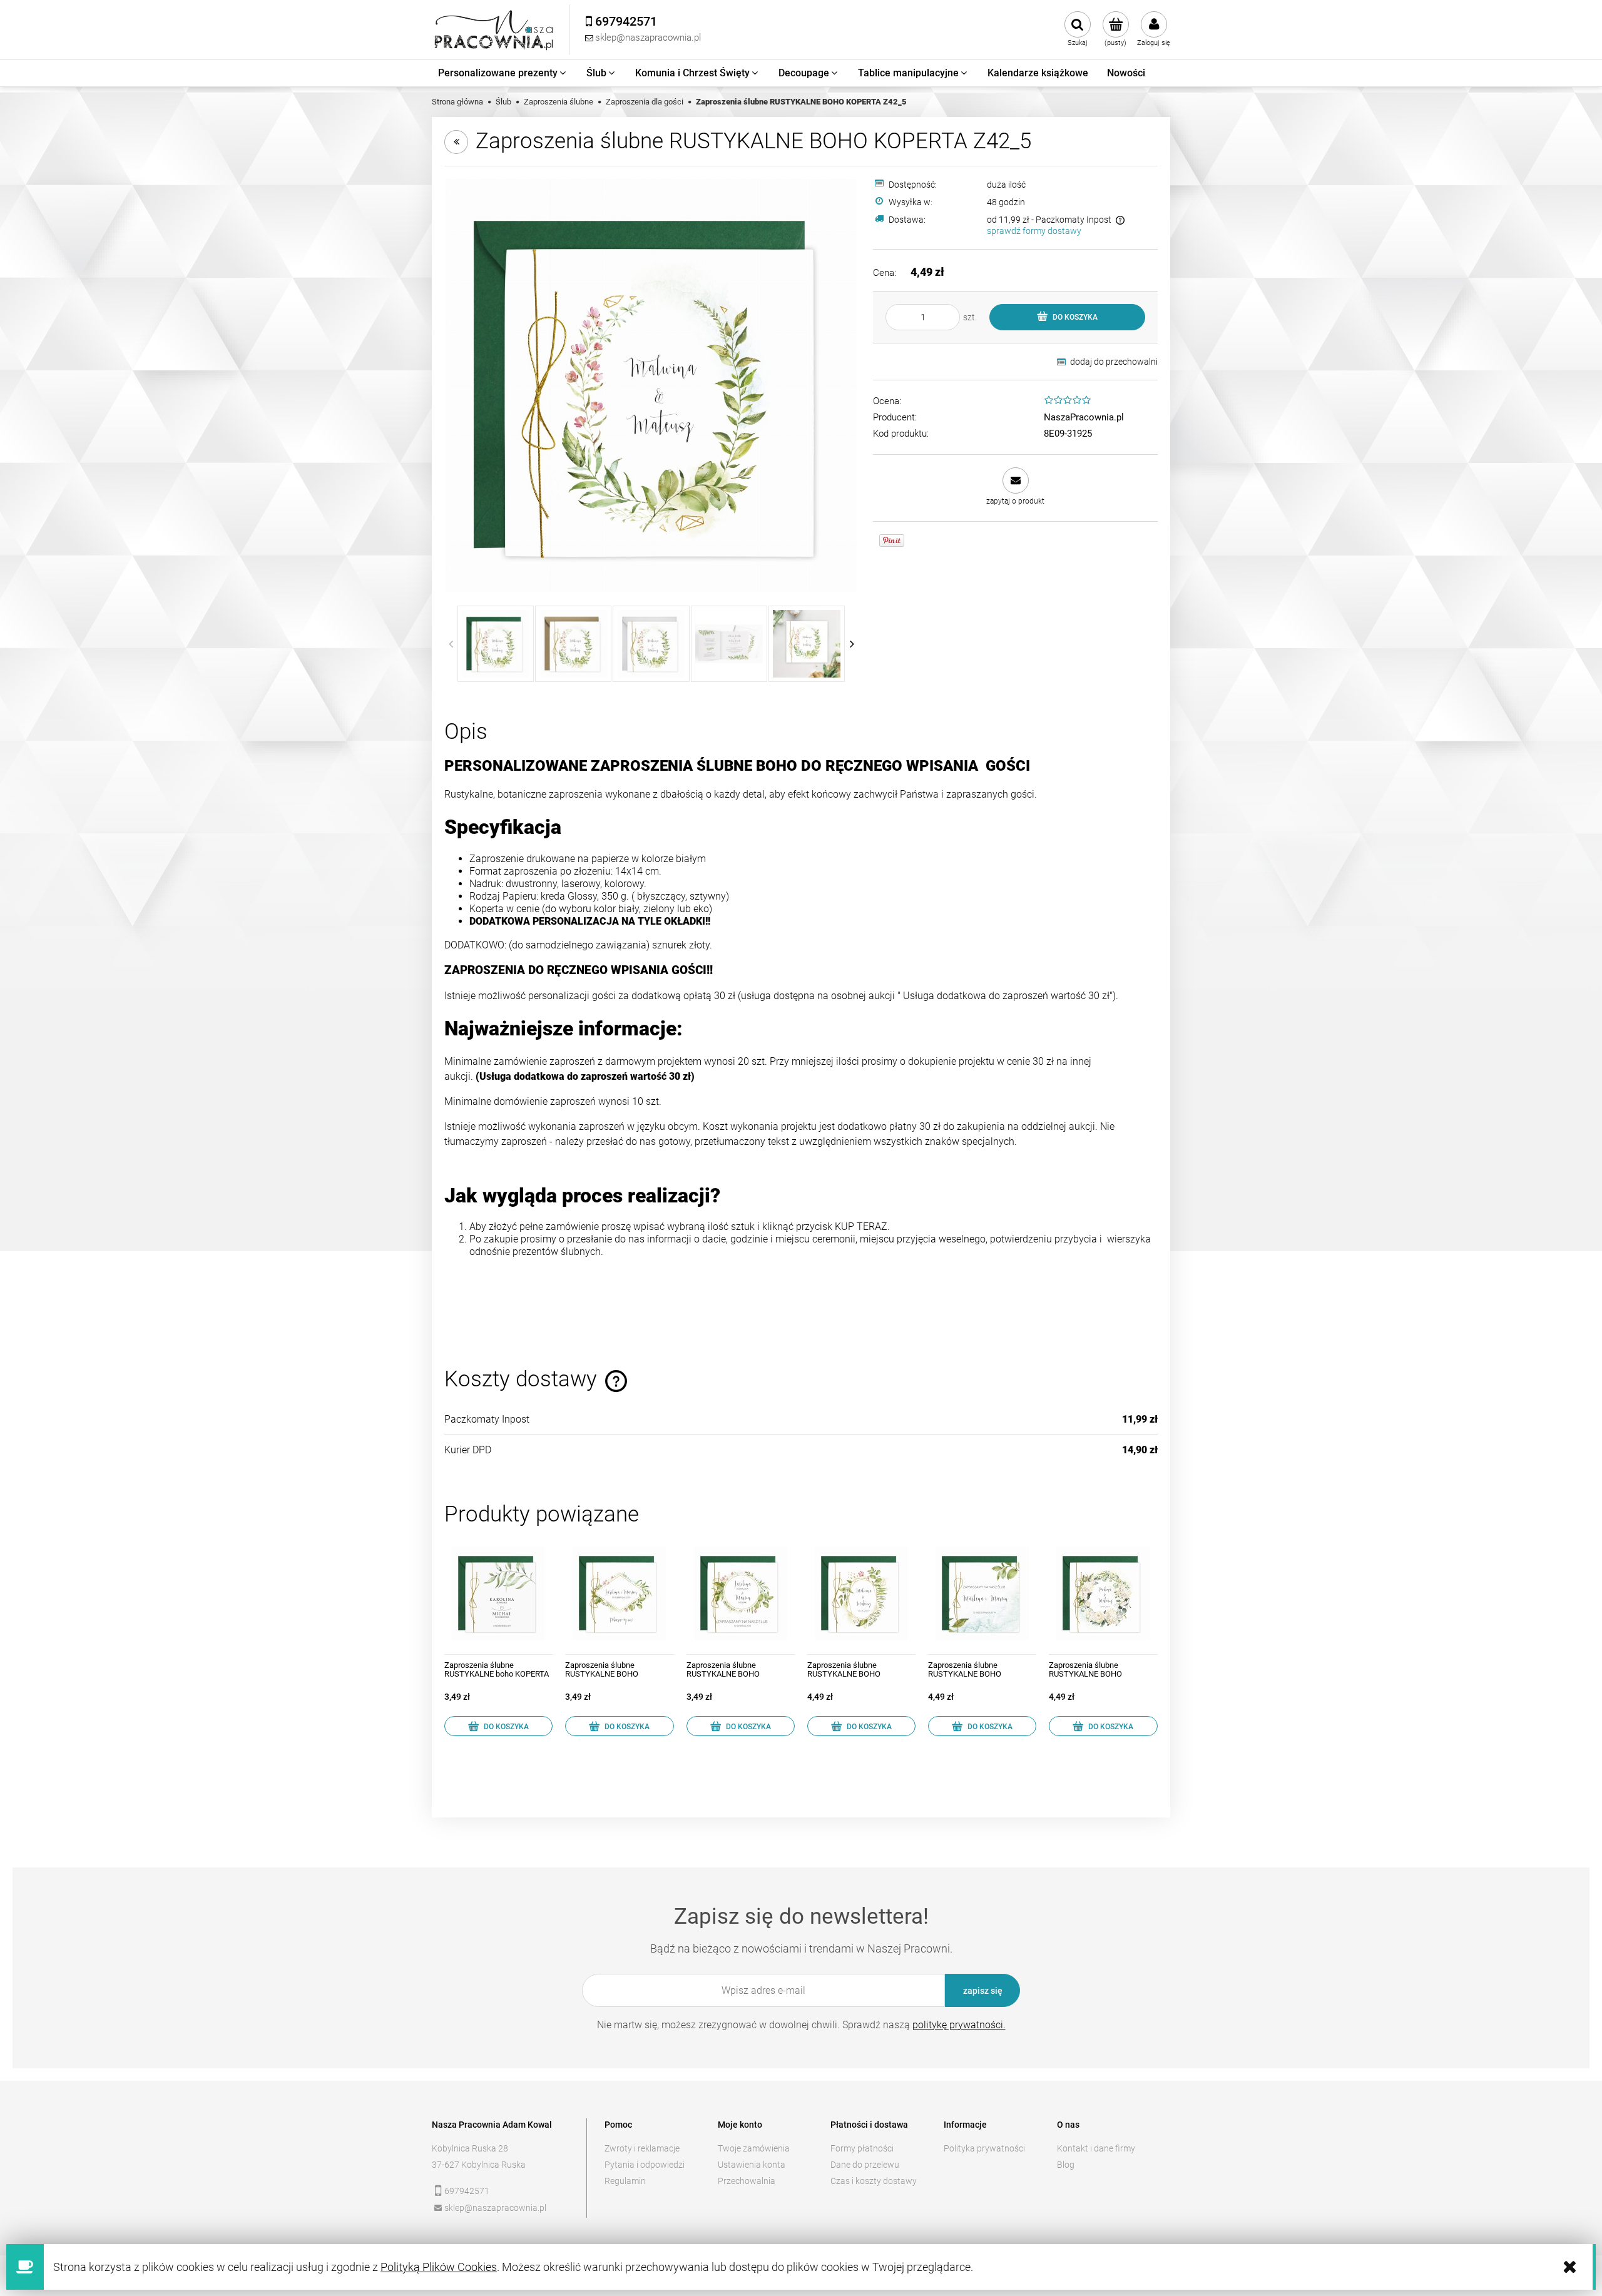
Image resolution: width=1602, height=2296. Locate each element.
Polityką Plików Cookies (439, 2267)
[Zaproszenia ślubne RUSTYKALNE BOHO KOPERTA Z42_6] (982, 1593)
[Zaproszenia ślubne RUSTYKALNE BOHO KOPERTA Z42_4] (861, 1593)
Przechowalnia (747, 2181)
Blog (1066, 2165)
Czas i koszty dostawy (874, 2181)
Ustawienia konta (752, 2165)
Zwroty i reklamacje (642, 2148)
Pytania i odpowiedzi (645, 2165)
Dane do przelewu (865, 2165)
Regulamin (625, 2181)
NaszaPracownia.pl (1084, 417)
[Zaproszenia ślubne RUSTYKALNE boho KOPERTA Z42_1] (498, 1593)
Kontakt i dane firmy (1096, 2148)
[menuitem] (503, 73)
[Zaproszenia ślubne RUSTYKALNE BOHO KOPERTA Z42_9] (1103, 1593)
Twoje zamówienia (754, 2148)
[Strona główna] (494, 30)
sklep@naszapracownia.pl (495, 2208)
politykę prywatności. (959, 2025)
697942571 (467, 2191)
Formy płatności (862, 2148)
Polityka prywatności (984, 2148)
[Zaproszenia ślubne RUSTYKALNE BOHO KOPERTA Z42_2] (619, 1593)
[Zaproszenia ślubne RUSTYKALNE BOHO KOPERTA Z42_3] (741, 1593)
